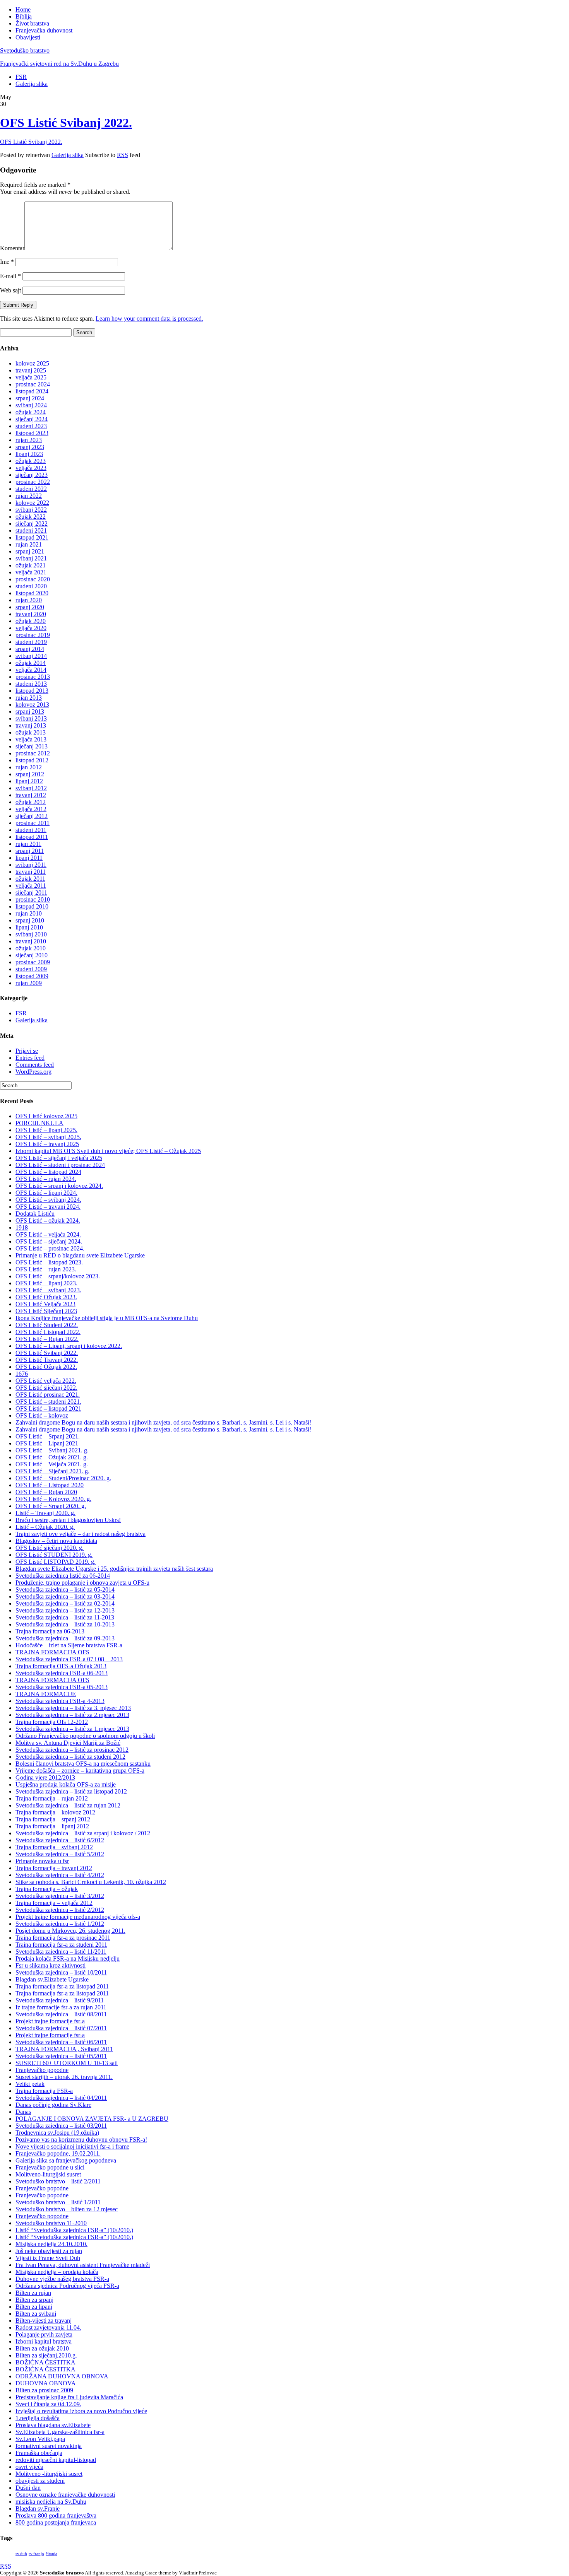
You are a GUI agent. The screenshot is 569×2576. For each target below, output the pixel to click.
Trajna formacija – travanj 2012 (54, 1868)
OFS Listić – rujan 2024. (46, 1179)
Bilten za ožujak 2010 (42, 2348)
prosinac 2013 (33, 677)
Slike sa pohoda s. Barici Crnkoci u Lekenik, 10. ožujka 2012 (91, 1882)
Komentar (12, 248)
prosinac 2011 (33, 823)
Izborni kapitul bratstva (44, 2341)
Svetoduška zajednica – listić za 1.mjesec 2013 (72, 1729)
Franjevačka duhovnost (44, 30)
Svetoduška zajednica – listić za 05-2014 (65, 1590)
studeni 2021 (31, 530)
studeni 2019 (31, 642)
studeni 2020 (31, 586)
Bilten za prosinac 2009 (44, 2390)
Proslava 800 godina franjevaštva (56, 2515)
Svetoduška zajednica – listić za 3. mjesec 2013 (73, 1708)
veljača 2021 (31, 572)
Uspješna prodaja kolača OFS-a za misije (66, 1784)
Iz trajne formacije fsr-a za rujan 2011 (61, 2007)
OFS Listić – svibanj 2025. (48, 1137)
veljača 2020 (31, 628)
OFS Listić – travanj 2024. (48, 1207)
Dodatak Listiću (35, 1214)
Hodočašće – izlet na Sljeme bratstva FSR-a (69, 1645)
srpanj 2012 (30, 774)
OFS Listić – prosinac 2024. (50, 1248)
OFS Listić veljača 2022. (46, 1381)
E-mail (10, 276)
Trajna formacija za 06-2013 (50, 1631)
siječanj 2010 (32, 955)
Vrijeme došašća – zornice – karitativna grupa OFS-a (80, 1771)
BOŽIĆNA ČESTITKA (45, 2362)
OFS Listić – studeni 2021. (48, 1402)
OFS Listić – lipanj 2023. (46, 1283)
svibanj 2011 (31, 865)
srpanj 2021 (30, 551)
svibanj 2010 (31, 934)
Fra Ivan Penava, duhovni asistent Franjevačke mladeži (83, 2265)
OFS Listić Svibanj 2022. (66, 123)
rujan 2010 (29, 913)
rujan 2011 (28, 844)
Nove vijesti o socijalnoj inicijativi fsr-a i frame (72, 2146)
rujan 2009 (29, 983)
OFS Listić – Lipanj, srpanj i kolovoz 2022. (69, 1346)
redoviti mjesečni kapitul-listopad (56, 2460)
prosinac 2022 (33, 482)
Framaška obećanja (39, 2453)
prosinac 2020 (33, 579)
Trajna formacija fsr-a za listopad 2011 (62, 1986)
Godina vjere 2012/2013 (45, 1777)
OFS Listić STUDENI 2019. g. (54, 1555)
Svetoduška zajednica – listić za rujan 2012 (68, 1805)
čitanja (51, 2554)
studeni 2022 (31, 489)
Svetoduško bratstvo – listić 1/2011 (58, 2202)
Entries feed (30, 1058)
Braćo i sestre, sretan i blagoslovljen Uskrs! (68, 1520)
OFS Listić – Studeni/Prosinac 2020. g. (63, 1478)
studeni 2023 (31, 426)
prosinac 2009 (33, 962)
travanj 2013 (31, 725)
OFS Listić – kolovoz (42, 1415)
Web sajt (10, 290)
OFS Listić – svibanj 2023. (48, 1290)
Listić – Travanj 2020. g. (45, 1513)
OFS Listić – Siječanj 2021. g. (52, 1471)
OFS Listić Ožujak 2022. (46, 1367)
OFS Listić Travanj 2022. (47, 1360)
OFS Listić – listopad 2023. (49, 1262)
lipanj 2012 (29, 781)
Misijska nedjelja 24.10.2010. (51, 2244)
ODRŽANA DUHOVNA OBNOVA (62, 2376)
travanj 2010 (31, 941)
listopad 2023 (32, 433)
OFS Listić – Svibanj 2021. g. (52, 1450)
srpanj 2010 (30, 920)
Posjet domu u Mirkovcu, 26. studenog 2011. (70, 1931)
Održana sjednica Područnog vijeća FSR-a (67, 2286)
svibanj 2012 (31, 788)
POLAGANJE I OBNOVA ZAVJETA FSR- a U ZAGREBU (92, 2119)
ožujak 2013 (31, 732)
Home (23, 9)
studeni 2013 (31, 684)
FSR (21, 77)
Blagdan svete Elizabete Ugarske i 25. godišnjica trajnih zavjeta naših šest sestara (114, 1569)
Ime (7, 262)
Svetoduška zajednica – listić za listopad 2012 (71, 1791)
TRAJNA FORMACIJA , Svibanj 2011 (64, 2049)
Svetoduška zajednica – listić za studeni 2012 (70, 1757)
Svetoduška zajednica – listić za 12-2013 (65, 1610)
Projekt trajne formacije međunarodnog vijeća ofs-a (78, 1917)
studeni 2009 (31, 969)
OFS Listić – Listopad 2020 (50, 1485)
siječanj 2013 (32, 746)
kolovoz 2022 (32, 503)
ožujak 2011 (30, 879)
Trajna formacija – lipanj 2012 (52, 1826)
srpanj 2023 (30, 447)
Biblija (24, 16)
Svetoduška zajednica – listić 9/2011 (60, 2000)
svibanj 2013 (31, 718)
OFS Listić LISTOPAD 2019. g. (56, 1562)
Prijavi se (27, 1051)
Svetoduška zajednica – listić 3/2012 (60, 1896)
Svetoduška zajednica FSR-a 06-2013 (62, 1673)
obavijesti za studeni (40, 2481)
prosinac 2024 (33, 384)
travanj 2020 (31, 614)
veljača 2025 (31, 377)
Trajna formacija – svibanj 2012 (54, 1847)
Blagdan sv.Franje (38, 2509)
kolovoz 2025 (32, 363)
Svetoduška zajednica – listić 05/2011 (61, 2056)
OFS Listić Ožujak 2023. (46, 1297)
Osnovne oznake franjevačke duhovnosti (65, 2495)
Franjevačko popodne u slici (50, 2167)
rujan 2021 (29, 544)
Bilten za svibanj (36, 2314)
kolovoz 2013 (32, 705)
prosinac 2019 (33, 635)
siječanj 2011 (31, 893)
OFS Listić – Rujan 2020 (46, 1492)
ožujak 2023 (31, 461)
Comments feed (35, 1065)
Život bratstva (32, 23)
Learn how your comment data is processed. (149, 319)
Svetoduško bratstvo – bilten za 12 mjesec (67, 2209)
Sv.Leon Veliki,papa (40, 2439)
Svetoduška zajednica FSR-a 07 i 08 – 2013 (69, 1659)
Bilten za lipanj (34, 2307)
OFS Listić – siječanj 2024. (49, 1241)
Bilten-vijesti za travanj (44, 2321)
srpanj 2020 (30, 607)
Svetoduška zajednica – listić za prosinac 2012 (72, 1750)
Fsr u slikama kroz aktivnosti (51, 1965)
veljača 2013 (31, 739)
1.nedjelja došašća (38, 2418)
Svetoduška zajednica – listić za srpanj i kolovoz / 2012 (83, 1833)
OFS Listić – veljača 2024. (48, 1234)
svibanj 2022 (31, 510)
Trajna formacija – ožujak (47, 1889)
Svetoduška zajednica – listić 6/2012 (60, 1840)
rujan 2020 (29, 600)
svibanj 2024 (31, 405)
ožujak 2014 (31, 663)
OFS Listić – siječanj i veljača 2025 (59, 1158)
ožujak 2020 (31, 621)
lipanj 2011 (29, 858)
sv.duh (21, 2554)
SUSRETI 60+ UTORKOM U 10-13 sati (67, 2063)
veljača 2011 (31, 886)
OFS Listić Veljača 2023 (45, 1304)
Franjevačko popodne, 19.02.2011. (58, 2153)
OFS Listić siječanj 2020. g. (50, 1548)
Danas (23, 2112)
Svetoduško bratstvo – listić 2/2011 (58, 2181)
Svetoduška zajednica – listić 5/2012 (60, 1854)
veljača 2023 (31, 468)
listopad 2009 (32, 976)
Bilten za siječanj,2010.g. (46, 2355)
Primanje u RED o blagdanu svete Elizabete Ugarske (80, 1255)
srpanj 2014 (30, 649)
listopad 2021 (32, 537)
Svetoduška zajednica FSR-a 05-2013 (62, 1687)
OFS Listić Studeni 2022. (47, 1325)
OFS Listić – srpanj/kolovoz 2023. (58, 1276)
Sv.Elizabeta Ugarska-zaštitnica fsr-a (60, 2432)
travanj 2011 (31, 872)
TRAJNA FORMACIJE (46, 1694)
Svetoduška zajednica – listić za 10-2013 (65, 1624)
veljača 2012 (31, 809)
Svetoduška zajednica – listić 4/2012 (60, 1875)
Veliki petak (30, 2084)
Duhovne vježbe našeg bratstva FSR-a (62, 2279)
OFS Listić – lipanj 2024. (46, 1193)
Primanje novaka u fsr (42, 1861)
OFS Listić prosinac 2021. (48, 1395)
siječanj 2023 (32, 475)
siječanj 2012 (32, 816)
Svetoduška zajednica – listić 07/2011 (61, 2028)
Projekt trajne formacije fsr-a (50, 2021)
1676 (22, 1374)
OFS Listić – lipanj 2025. (46, 1130)
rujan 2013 (29, 698)
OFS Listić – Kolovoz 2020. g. (53, 1499)
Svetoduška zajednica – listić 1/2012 (60, 1924)
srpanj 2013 (30, 711)
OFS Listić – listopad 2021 (48, 1408)
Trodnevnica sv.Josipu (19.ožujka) (57, 2133)
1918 (22, 1227)
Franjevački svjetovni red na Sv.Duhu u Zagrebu (59, 64)
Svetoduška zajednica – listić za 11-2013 (65, 1617)
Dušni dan (28, 2488)
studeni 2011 (31, 830)
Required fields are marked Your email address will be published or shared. (65, 188)
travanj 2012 (31, 795)
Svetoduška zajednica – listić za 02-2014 (65, 1603)
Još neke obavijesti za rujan (49, 2251)
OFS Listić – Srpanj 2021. (48, 1436)
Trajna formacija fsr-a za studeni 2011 (61, 1945)
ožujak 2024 (31, 412)
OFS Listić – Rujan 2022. (47, 1339)
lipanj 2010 (29, 927)
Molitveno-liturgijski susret (48, 2174)
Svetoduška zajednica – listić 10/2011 (61, 1972)
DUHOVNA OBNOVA (46, 2383)
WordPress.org (33, 1072)
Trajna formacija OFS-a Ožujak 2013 (61, 1666)
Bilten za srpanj (34, 2300)
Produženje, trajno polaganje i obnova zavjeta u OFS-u (82, 1583)
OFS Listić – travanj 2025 (47, 1144)
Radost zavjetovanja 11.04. (48, 2327)
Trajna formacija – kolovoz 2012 (55, 1812)
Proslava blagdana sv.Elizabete (53, 2425)
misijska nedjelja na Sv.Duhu (51, 2502)
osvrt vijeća (29, 2467)
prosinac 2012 (33, 753)
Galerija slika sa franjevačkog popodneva (66, 2160)
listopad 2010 (32, 906)
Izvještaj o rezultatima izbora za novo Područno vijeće (81, 2411)
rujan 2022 (29, 496)
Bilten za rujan (33, 2293)
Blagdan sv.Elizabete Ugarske (52, 1979)
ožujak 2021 (31, 565)
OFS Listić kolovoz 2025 (46, 1116)
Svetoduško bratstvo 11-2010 (51, 2223)
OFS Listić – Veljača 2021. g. (52, 1464)
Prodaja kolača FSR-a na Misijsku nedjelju (68, 1958)
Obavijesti (28, 37)
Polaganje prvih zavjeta (44, 2334)
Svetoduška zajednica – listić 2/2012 (60, 1910)
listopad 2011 (32, 837)
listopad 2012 (32, 760)
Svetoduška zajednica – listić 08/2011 (61, 2014)
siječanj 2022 (32, 524)
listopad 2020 (32, 593)
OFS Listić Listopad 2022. (48, 1332)
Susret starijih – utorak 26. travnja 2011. (64, 2077)
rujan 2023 (29, 440)
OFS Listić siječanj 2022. (46, 1388)
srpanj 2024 (30, 398)
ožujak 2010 (31, 948)
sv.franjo (36, 2554)
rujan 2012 (29, 767)
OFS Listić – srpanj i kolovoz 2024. (59, 1186)
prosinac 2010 (33, 899)
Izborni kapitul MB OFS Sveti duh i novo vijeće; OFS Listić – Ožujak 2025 (108, 1151)
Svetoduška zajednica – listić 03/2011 (61, 2126)
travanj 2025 (31, 370)
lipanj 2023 (29, 454)
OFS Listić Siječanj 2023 (46, 1311)
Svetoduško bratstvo (25, 50)
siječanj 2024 (32, 419)
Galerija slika (32, 84)
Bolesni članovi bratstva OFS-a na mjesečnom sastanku (83, 1764)
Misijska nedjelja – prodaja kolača (57, 2272)
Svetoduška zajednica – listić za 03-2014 (65, 1596)
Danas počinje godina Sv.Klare (53, 2105)
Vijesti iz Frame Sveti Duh (48, 2258)
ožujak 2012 (31, 802)
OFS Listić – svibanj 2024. (48, 1200)
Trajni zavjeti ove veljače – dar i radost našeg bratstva (81, 1534)
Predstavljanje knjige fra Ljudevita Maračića (69, 2397)
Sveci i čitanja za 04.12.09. (48, 2404)
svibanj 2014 (31, 656)
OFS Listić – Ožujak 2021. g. (52, 1457)
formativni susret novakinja (49, 2446)
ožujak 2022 (31, 517)
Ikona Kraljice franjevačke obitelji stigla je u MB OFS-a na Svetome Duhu (107, 1318)
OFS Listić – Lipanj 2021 (47, 1443)
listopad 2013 (32, 691)
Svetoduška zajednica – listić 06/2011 (61, 2042)
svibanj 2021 (31, 558)
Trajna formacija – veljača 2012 (54, 1903)
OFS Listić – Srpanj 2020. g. (51, 1506)
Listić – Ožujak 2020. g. (45, 1527)
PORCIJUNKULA (39, 1123)
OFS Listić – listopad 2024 (48, 1172)
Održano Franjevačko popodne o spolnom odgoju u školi (85, 1736)
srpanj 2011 (30, 851)
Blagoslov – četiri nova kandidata (56, 1541)
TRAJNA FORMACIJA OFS (52, 1652)
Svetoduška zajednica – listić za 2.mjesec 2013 (72, 1715)
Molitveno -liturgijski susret (49, 2474)
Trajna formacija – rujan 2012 (52, 1798)
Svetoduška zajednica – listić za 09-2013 (65, 1638)
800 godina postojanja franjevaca (56, 2522)
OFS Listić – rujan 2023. (46, 1269)
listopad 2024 (32, 391)
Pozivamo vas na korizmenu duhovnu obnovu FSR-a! (81, 2140)
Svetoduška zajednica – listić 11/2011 (61, 1952)
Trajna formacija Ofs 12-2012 (52, 1722)
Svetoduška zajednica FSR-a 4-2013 (60, 1701)
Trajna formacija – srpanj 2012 (53, 1819)
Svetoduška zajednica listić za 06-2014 (63, 1576)
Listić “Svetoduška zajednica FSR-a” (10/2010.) (74, 2230)
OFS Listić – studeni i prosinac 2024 (60, 1165)
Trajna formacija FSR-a (44, 2091)
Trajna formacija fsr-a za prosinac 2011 (63, 1938)
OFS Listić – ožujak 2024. (48, 1221)
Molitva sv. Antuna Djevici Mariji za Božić (68, 1743)
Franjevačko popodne (42, 2070)
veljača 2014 (31, 670)
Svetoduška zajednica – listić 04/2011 (61, 2098)
